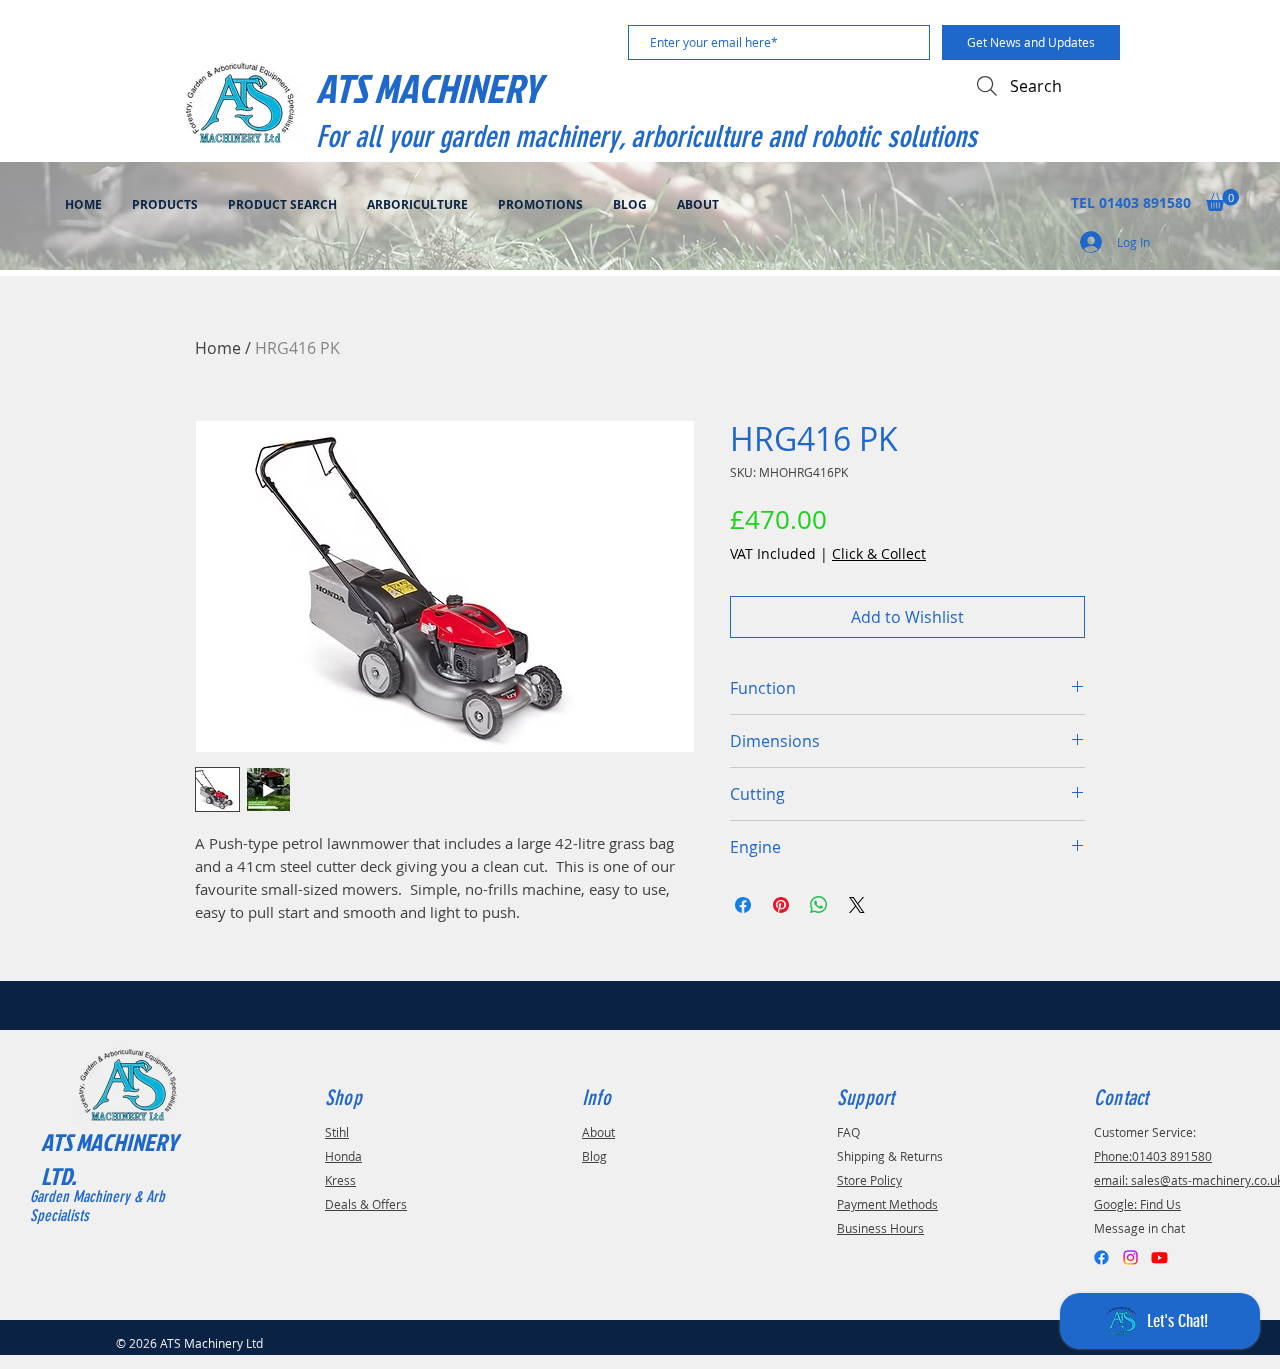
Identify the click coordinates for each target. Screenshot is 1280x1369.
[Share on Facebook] (743, 905)
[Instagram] (1130, 1257)
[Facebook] (1101, 1257)
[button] (1222, 200)
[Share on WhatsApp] (819, 905)
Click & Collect (879, 553)
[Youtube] (1159, 1257)
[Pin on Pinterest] (781, 905)
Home (218, 348)
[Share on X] (857, 905)
